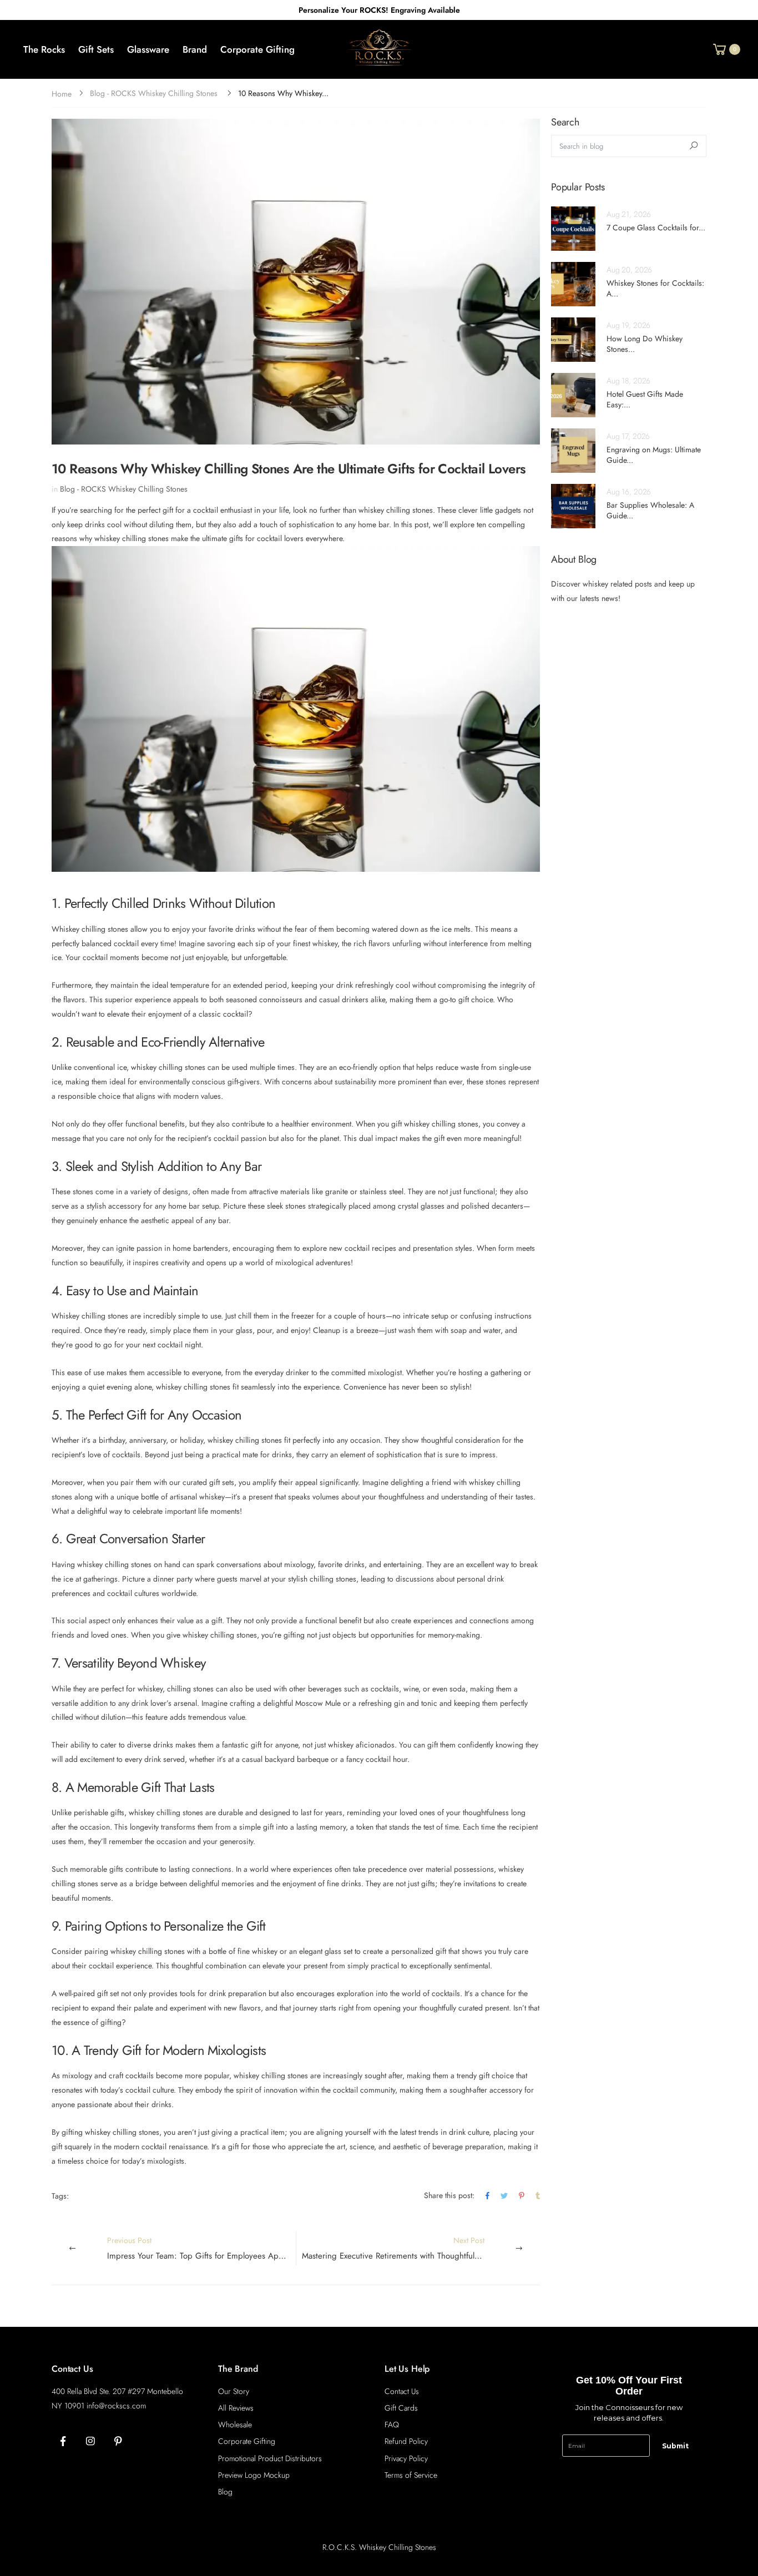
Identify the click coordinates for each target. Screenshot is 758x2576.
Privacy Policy (406, 2458)
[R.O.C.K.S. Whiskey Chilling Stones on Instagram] (90, 2442)
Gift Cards (401, 2408)
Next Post (421, 2248)
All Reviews (236, 2408)
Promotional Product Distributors (270, 2458)
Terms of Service (411, 2475)
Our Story (234, 2391)
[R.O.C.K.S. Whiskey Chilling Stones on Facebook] (63, 2442)
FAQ (392, 2425)
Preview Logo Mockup (254, 2475)
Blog (225, 2492)
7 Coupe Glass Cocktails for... (656, 228)
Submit (675, 2446)
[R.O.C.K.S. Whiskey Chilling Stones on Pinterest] (118, 2442)
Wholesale (235, 2425)
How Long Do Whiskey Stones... (645, 344)
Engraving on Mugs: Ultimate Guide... (654, 455)
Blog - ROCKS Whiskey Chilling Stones (154, 93)
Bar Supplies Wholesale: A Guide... (650, 511)
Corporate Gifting (247, 2441)
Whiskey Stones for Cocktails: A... (655, 289)
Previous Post (201, 2248)
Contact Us (402, 2391)
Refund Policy (406, 2441)
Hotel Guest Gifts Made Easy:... (645, 400)
